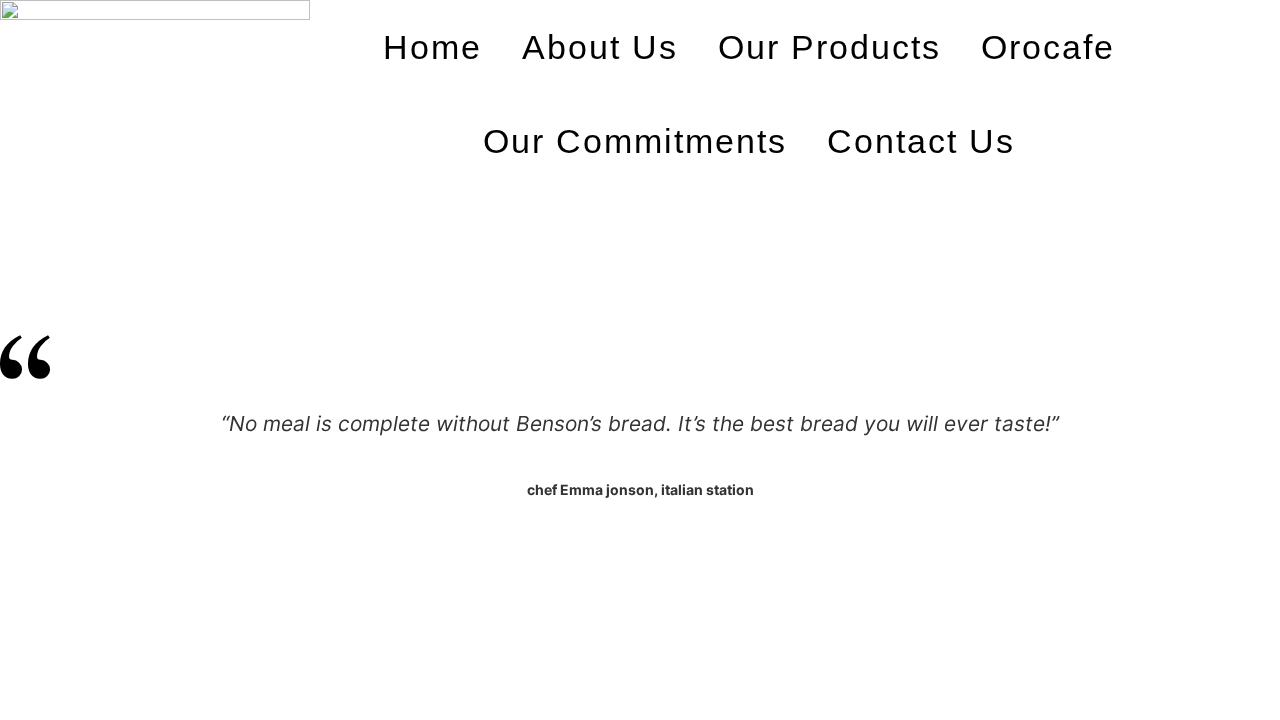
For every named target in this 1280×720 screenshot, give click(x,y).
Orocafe (1048, 47)
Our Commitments (635, 141)
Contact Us (921, 141)
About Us (600, 47)
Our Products (829, 47)
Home (432, 47)
